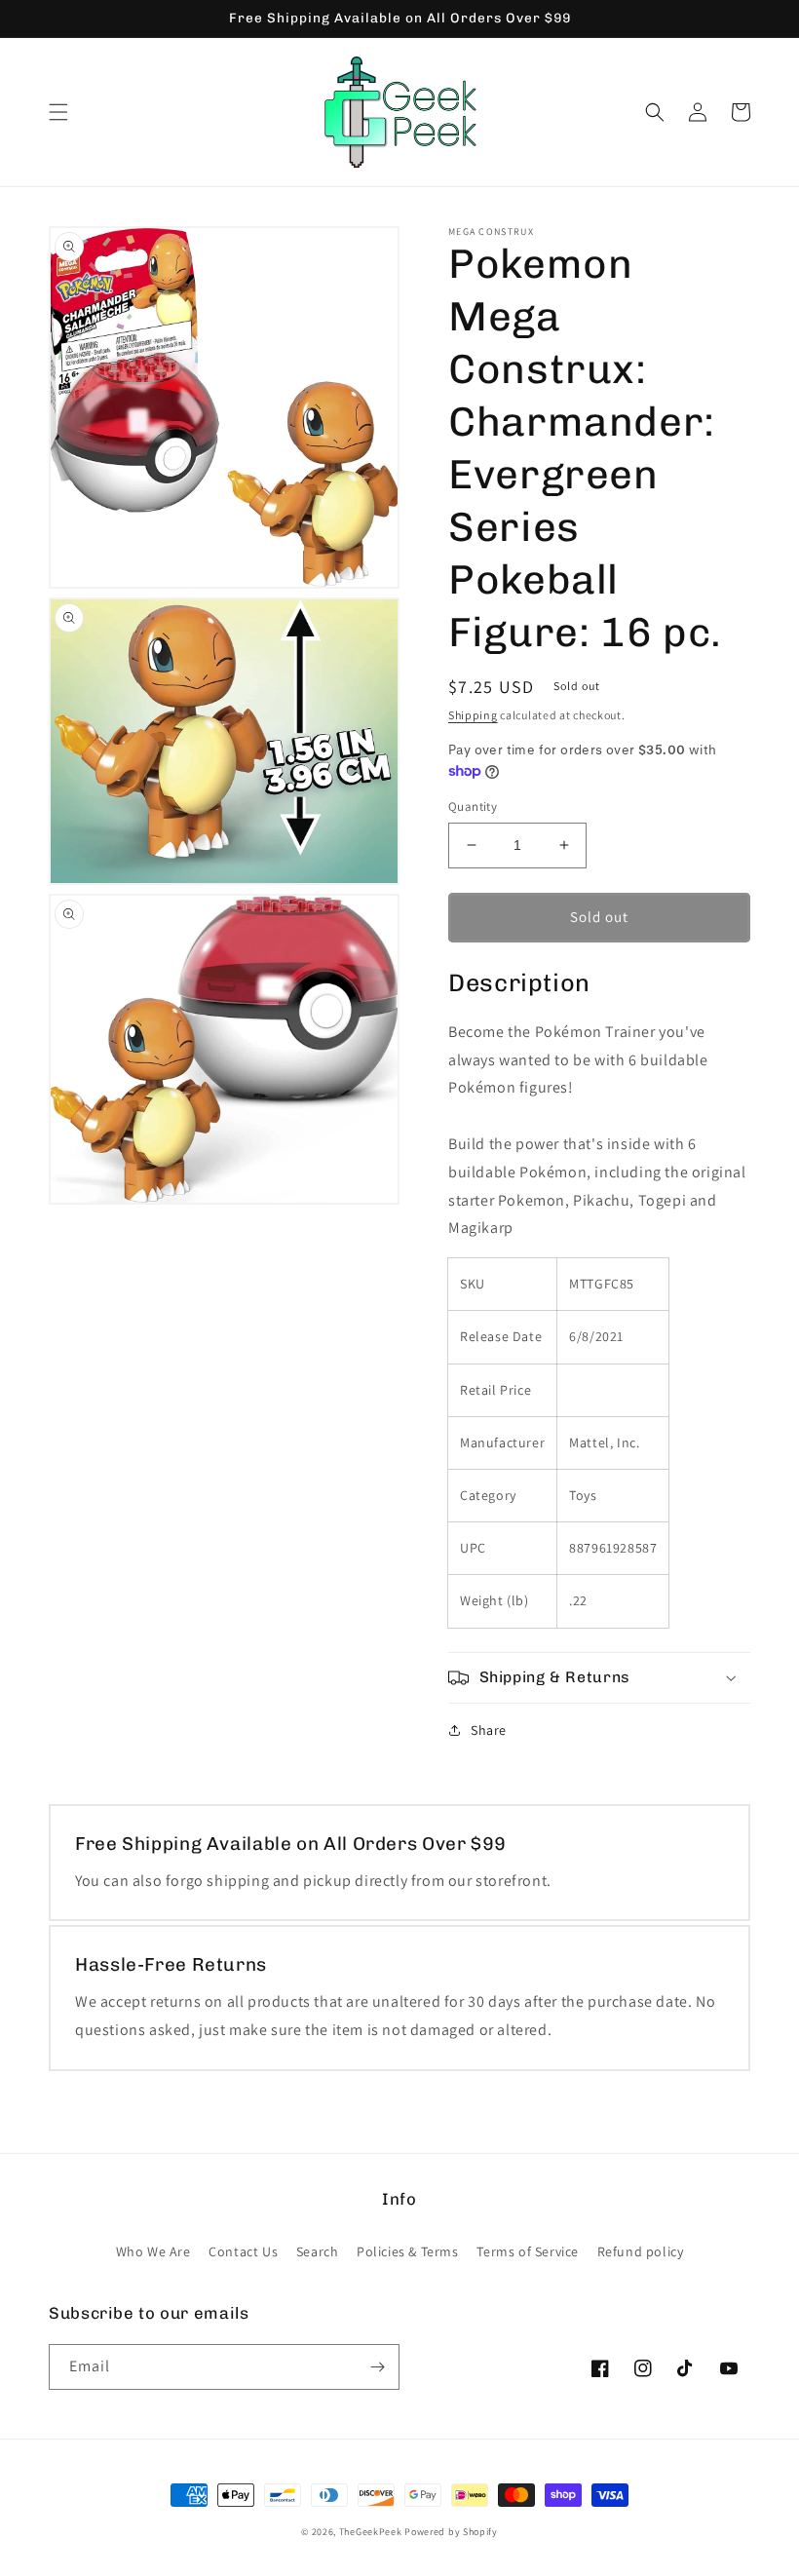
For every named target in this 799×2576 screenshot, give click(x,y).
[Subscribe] (377, 2367)
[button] (58, 112)
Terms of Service (528, 2251)
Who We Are (153, 2251)
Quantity (473, 807)
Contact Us (243, 2251)
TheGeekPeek (371, 2532)
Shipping (473, 715)
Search (318, 2251)
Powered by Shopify (451, 2532)
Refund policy (641, 2251)
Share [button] (489, 1730)
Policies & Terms (408, 2251)
